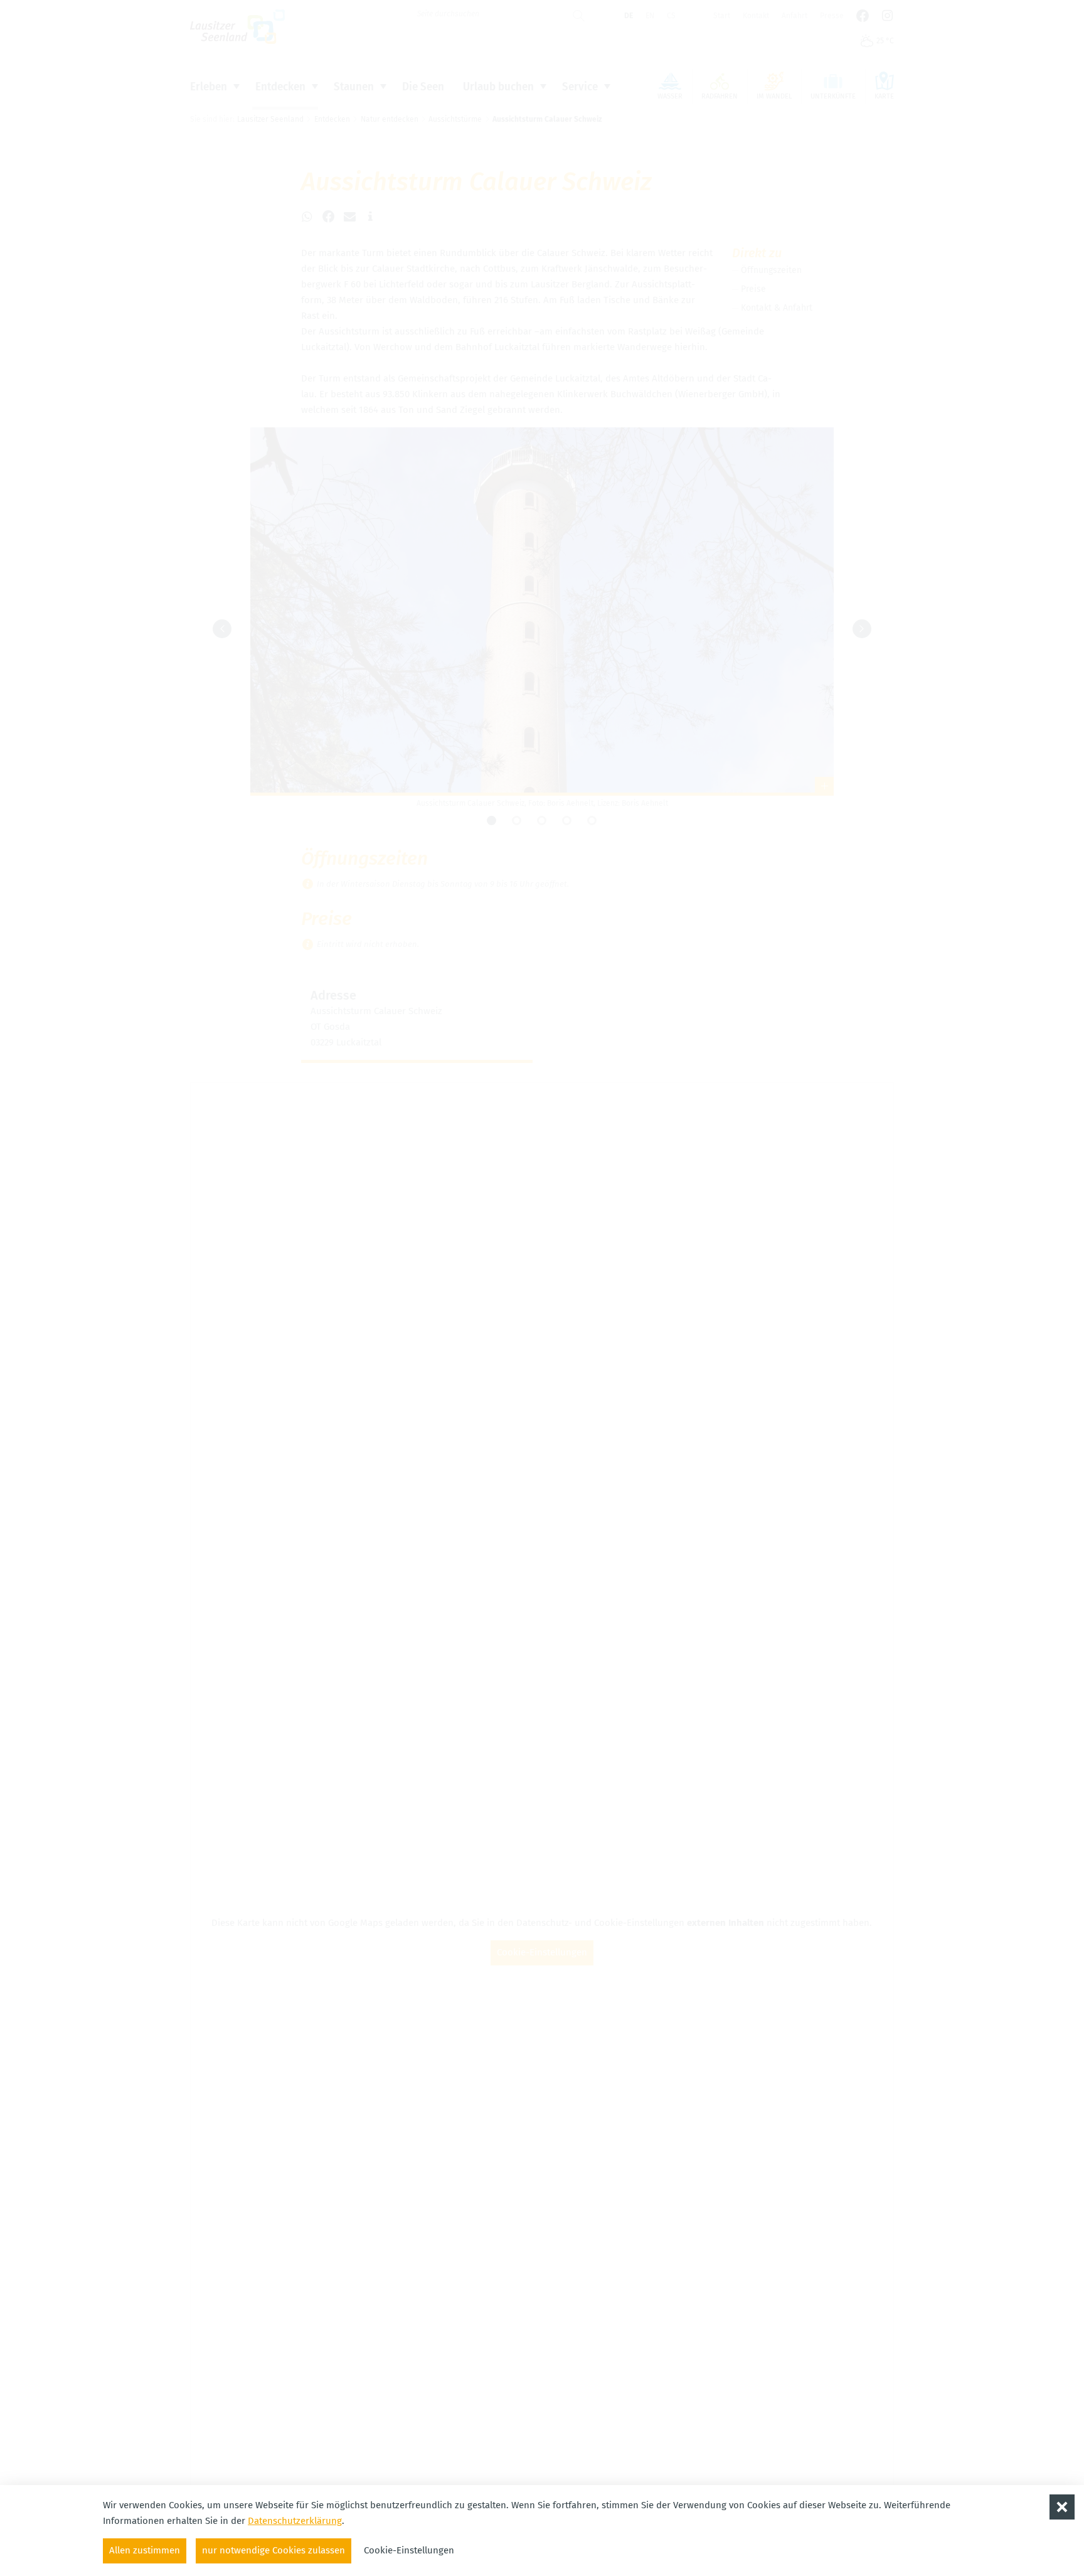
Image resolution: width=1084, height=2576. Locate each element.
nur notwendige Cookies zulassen (274, 2550)
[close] (1062, 2507)
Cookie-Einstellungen (409, 2550)
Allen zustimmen (145, 2550)
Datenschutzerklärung (295, 2521)
